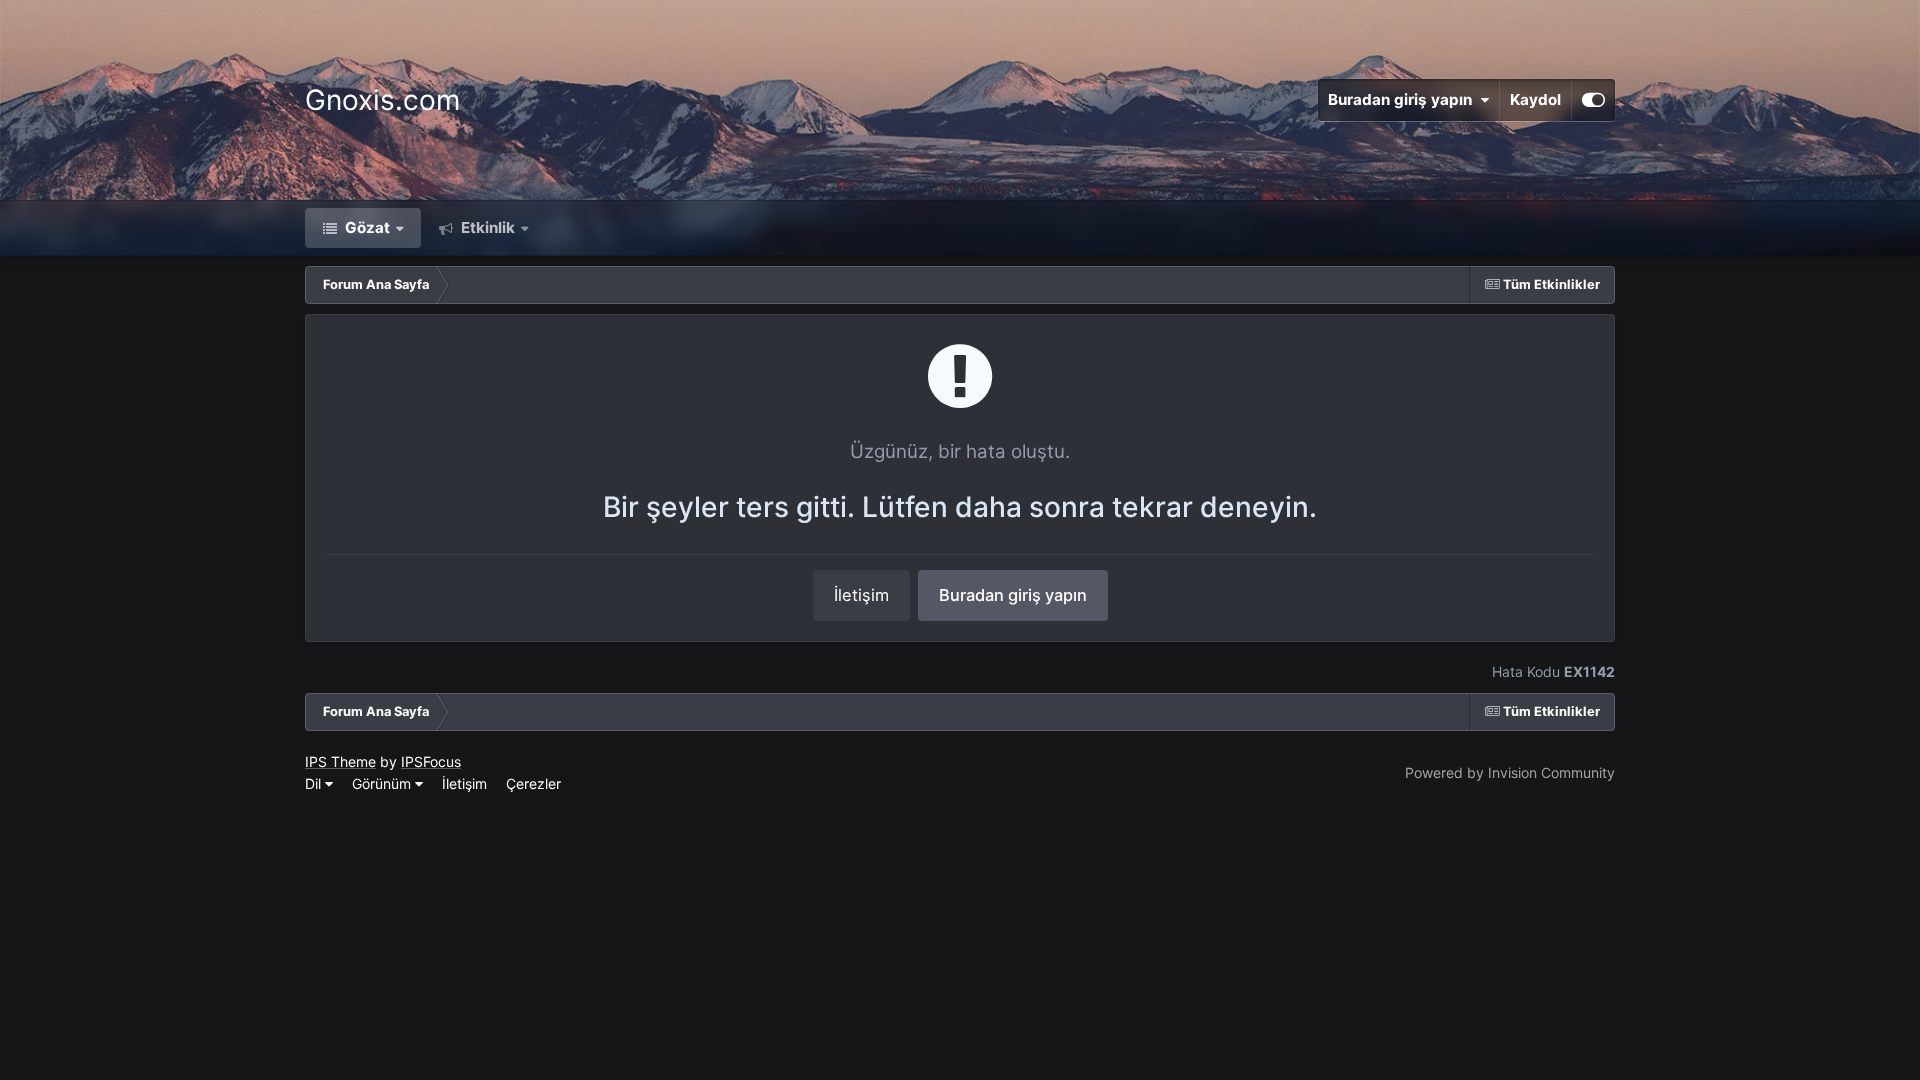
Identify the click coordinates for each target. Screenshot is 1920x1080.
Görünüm (383, 783)
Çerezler (533, 783)
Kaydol (1535, 99)
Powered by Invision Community (1510, 772)
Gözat (365, 227)
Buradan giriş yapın (1404, 99)
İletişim (861, 595)
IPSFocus (431, 761)
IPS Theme (340, 761)
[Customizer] (1593, 100)
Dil (315, 783)
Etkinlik (486, 227)
